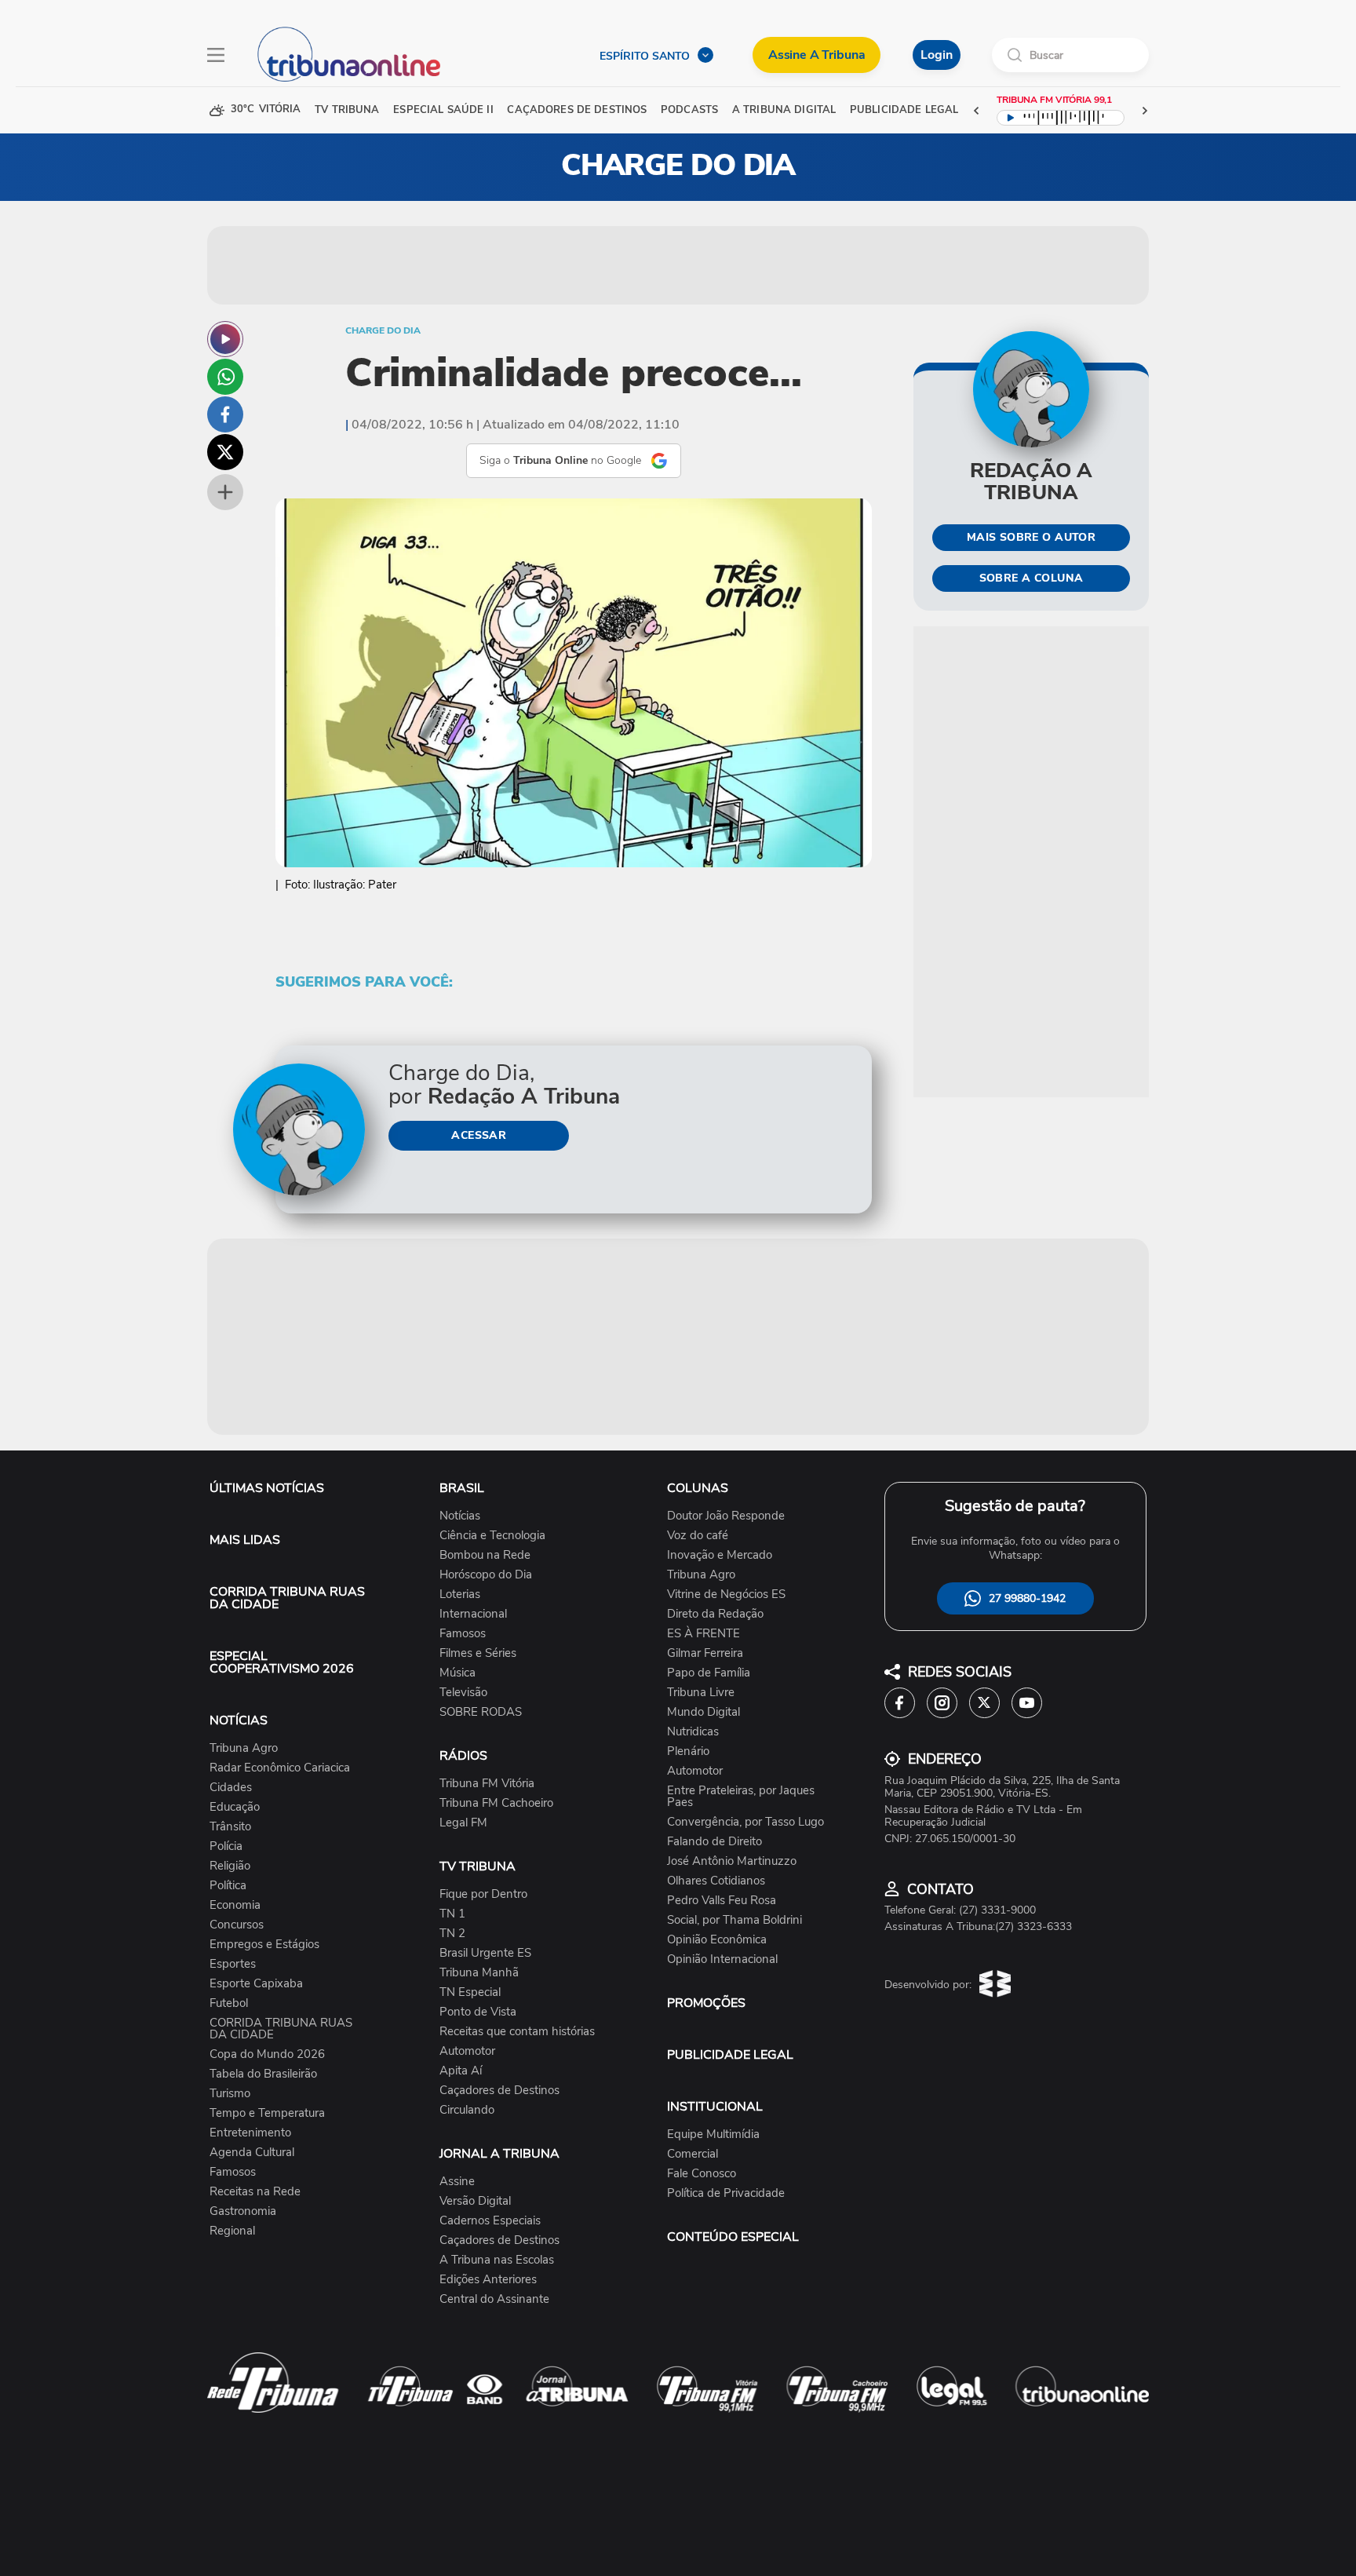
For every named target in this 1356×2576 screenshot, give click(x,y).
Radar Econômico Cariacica (280, 1768)
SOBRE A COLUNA (1032, 578)
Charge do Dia (383, 330)
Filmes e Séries (478, 1653)
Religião (230, 1866)
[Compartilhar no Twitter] (225, 452)
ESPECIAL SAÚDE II (443, 110)
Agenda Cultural (252, 2153)
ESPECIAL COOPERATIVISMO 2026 (282, 1662)
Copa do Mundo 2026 (267, 2054)
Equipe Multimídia (713, 2135)
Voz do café (698, 1536)
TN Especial (470, 1992)
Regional (232, 2231)
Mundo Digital (704, 1712)
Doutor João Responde (726, 1516)
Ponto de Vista (478, 2012)
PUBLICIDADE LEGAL (730, 2055)
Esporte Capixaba (256, 1984)
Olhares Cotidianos (716, 1881)
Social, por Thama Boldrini (734, 1920)
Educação (235, 1807)
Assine (457, 2182)
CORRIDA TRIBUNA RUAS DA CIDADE (287, 1598)
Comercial (693, 2154)
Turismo (230, 2094)
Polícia (226, 1846)
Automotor (467, 2051)
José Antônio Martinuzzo (732, 1861)
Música (457, 1673)
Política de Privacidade (726, 2193)
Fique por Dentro (483, 1894)
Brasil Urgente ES (485, 1953)
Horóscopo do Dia (486, 1575)
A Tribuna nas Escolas (497, 2260)
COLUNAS (698, 1488)
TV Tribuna (347, 110)
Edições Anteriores (488, 2280)
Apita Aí (461, 2071)
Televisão (463, 1693)
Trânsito (230, 1827)
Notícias (460, 1516)
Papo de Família (709, 1673)
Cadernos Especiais (490, 2221)
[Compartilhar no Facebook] (225, 414)
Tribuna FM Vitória (487, 1784)
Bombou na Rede (485, 1555)
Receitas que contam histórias (517, 2032)
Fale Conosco (702, 2174)
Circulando (467, 2110)
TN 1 (452, 1914)
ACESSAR (479, 1135)
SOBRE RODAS (481, 1712)
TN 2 (452, 1934)
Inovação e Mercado (720, 1555)
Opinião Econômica (717, 1940)
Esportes (233, 1964)
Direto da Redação (715, 1614)
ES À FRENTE (704, 1634)
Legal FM (463, 1823)
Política (228, 1886)
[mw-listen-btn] (225, 339)
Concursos (237, 1925)
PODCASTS (689, 110)
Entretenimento (250, 2133)
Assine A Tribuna (817, 55)
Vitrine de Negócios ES (726, 1594)
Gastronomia (243, 2211)
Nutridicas (693, 1732)
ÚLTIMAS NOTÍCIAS (267, 1488)
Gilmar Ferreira (705, 1653)
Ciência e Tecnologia (492, 1536)
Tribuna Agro (244, 1748)
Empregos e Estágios (264, 1945)
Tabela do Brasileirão (263, 2074)
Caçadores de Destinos (499, 2091)
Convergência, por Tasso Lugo (745, 1822)
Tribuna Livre (701, 1693)
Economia (235, 1905)
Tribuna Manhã (479, 1973)
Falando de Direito (714, 1842)
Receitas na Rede (255, 2192)
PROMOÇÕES (706, 2003)
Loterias (460, 1594)
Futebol (229, 2003)
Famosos (233, 2172)
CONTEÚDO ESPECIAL (733, 2237)
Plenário (688, 1751)
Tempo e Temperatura (267, 2113)
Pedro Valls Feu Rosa (722, 1901)
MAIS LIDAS (245, 1540)
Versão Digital (475, 2201)
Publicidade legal (904, 110)
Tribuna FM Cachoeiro (496, 1803)
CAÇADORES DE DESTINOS (577, 110)
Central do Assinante (494, 2299)
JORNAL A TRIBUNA (499, 2154)
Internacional (473, 1614)
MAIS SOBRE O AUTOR (1032, 537)
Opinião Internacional (722, 1959)
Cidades (231, 1788)
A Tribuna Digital (784, 110)
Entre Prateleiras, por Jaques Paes (741, 1797)
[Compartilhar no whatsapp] (225, 377)
